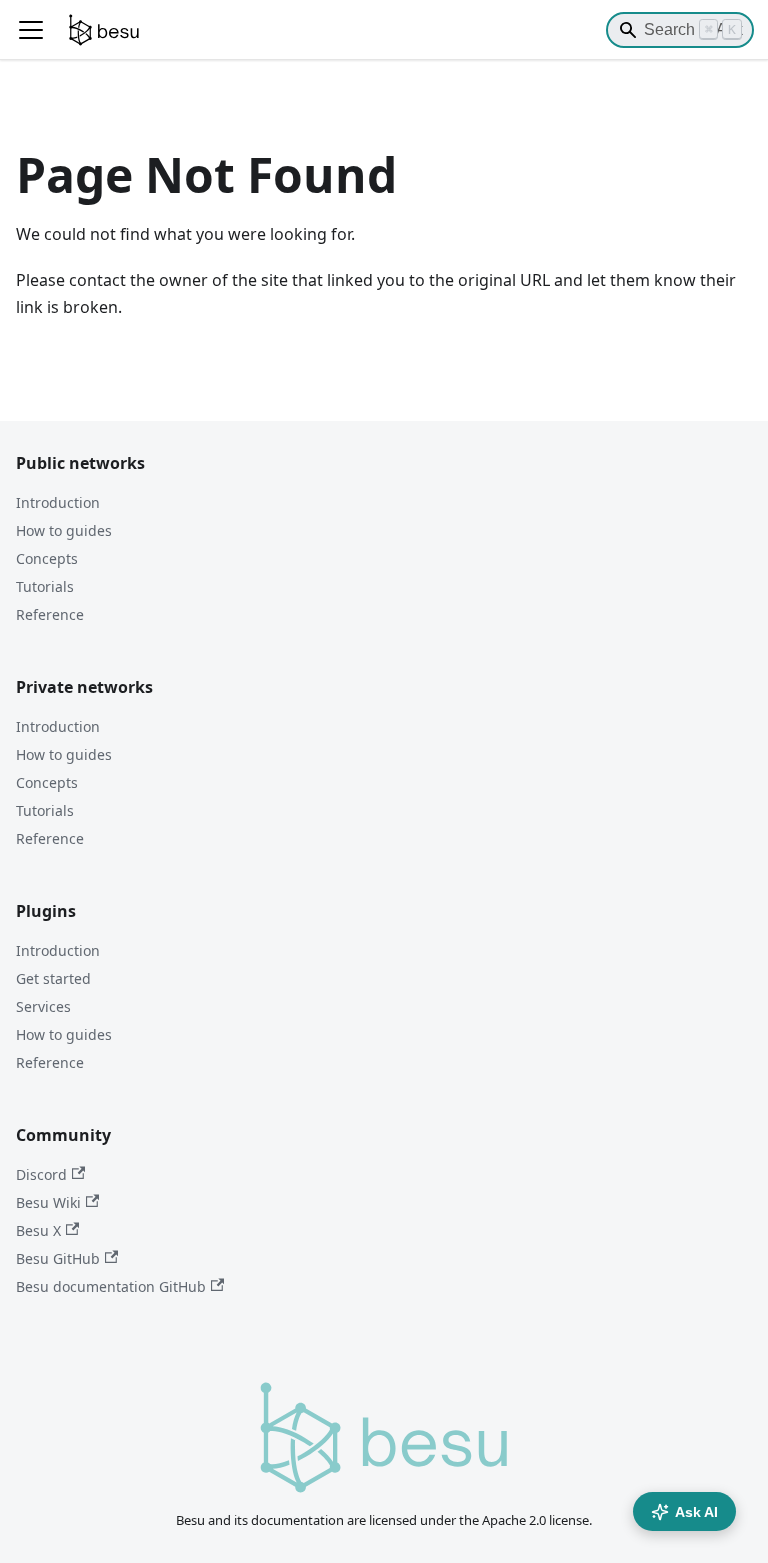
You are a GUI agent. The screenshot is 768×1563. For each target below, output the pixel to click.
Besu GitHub (58, 1258)
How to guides (64, 530)
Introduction (58, 502)
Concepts (47, 558)
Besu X (38, 1230)
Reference (50, 614)
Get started (53, 978)
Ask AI (696, 1512)
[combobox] (680, 30)
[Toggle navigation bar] (31, 30)
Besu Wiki (48, 1202)
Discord (41, 1174)
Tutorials (45, 586)
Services (43, 1006)
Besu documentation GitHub (111, 1286)
